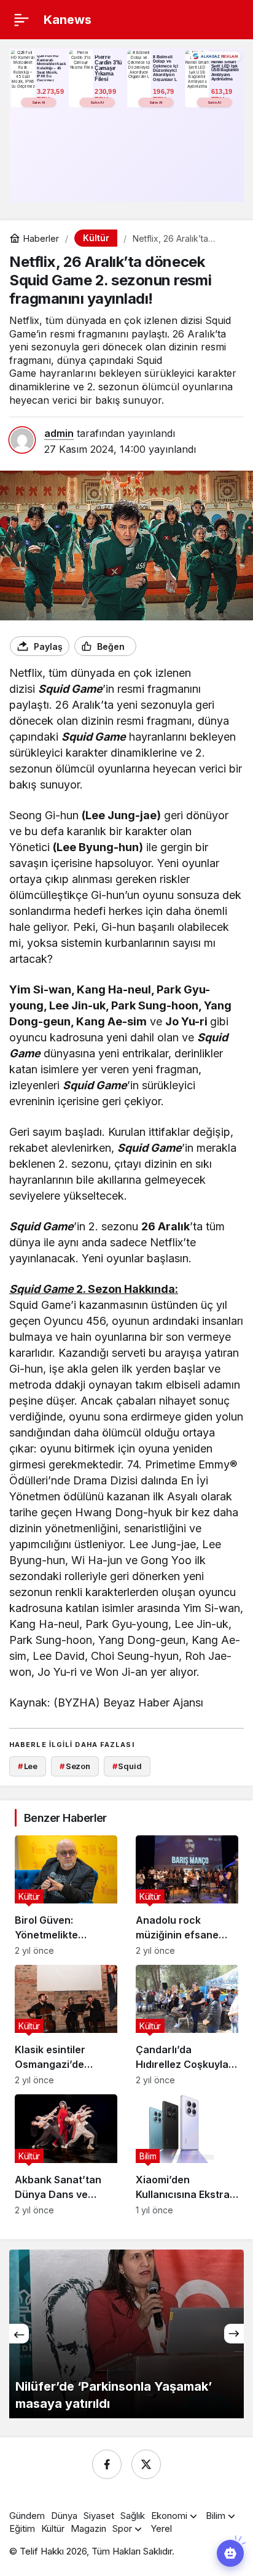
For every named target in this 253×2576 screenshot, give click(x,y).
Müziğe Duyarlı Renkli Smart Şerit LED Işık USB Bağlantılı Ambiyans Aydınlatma (226, 68)
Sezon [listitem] (75, 1766)
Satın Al (39, 102)
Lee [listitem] (28, 1766)
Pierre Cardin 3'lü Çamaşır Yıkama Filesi (108, 68)
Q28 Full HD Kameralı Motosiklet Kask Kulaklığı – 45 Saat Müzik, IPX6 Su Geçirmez (52, 68)
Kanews (68, 20)
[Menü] (21, 20)
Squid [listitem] (127, 1766)
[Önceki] (19, 2334)
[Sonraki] (234, 2334)
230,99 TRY (106, 95)
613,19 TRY (223, 95)
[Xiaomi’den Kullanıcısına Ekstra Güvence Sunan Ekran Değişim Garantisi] (187, 2154)
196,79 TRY (165, 95)
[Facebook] (107, 2464)
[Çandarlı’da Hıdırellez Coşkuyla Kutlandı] (187, 2025)
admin (59, 433)
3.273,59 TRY (51, 95)
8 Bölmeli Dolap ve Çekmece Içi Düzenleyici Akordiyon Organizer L (165, 68)
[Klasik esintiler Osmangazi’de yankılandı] (66, 2025)
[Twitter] (146, 2464)
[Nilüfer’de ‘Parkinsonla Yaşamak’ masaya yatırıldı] (126, 2334)
